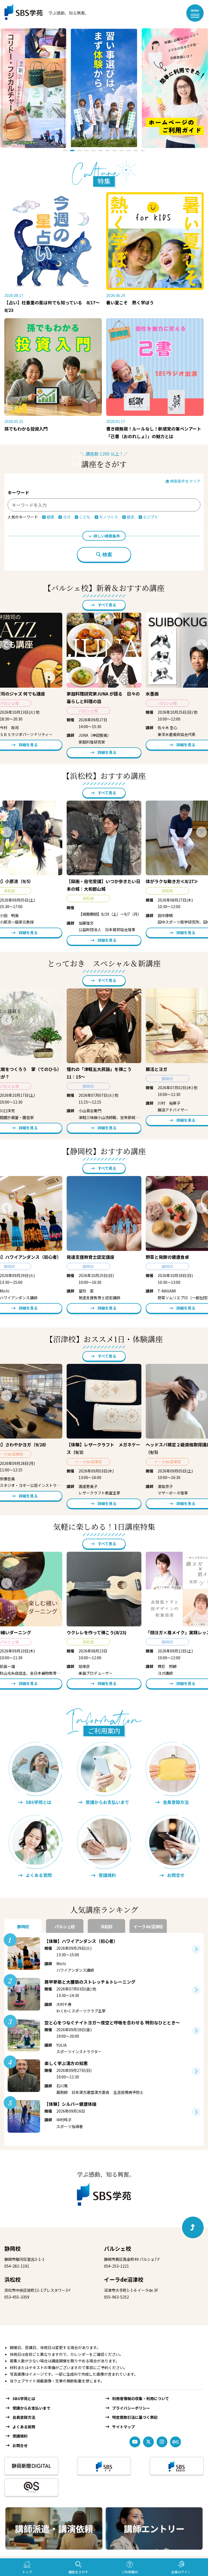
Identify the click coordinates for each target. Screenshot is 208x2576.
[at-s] (175, 2442)
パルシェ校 (118, 2248)
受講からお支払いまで (31, 2408)
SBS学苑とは (24, 2398)
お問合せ (20, 2445)
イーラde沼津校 (124, 2279)
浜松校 (12, 2279)
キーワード (18, 492)
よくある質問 (24, 2427)
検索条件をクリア (185, 481)
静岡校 (12, 2248)
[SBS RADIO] (177, 2466)
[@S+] (31, 2487)
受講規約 (20, 2436)
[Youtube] (135, 2442)
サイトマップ (123, 2427)
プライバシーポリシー (131, 2408)
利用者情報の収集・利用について (141, 2398)
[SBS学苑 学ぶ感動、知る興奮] (43, 13)
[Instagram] (162, 2442)
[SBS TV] (104, 2466)
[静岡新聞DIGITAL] (31, 2466)
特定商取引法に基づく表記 (135, 2417)
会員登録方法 (24, 2417)
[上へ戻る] (193, 2227)
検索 (107, 555)
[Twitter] (148, 2442)
